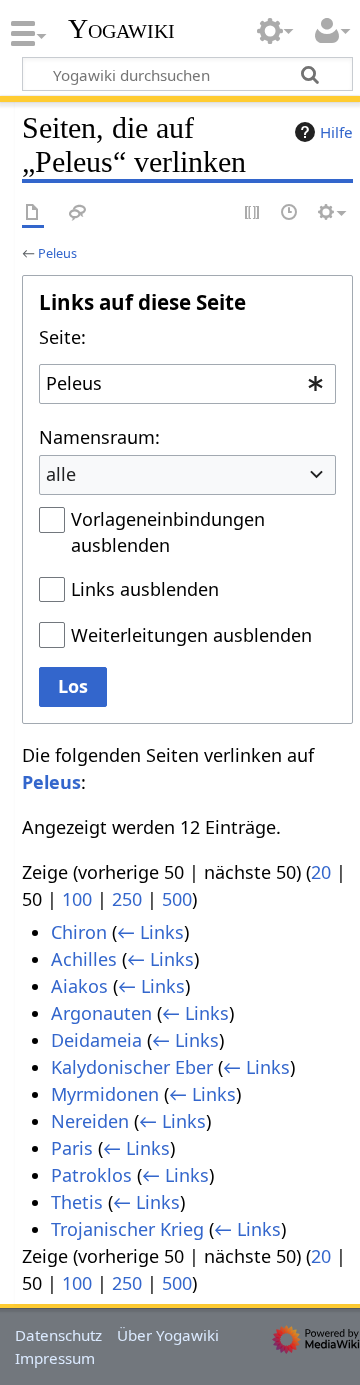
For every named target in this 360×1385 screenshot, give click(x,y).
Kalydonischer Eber (132, 1067)
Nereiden (90, 1121)
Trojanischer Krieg (127, 1229)
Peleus (57, 253)
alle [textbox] (61, 474)
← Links (150, 932)
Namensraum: (99, 437)
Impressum (55, 1358)
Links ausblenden (145, 589)
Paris (72, 1148)
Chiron (79, 932)
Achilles (84, 959)
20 (321, 872)
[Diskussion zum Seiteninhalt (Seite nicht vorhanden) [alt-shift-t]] (78, 213)
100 (77, 899)
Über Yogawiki (168, 1335)
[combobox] (187, 384)
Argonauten (101, 1013)
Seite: (62, 337)
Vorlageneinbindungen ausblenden (168, 532)
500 (177, 899)
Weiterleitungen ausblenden (191, 635)
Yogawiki (121, 29)
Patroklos (91, 1175)
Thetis (77, 1202)
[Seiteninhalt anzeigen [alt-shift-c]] (33, 213)
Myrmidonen (105, 1094)
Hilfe (336, 132)
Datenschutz (58, 1335)
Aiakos (79, 986)
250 (127, 899)
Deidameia (96, 1040)
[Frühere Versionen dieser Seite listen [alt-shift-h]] (290, 213)
